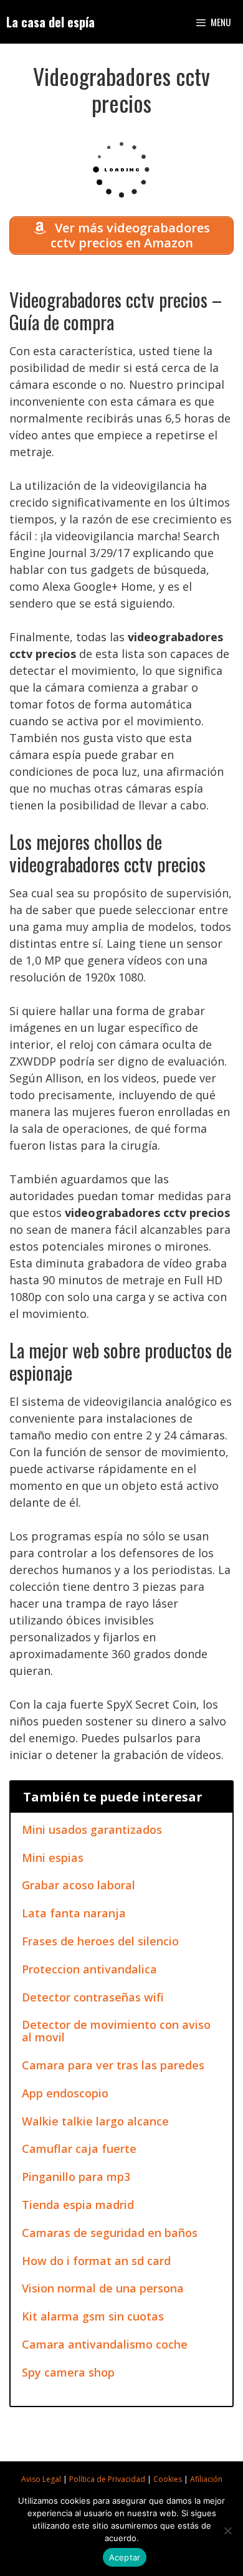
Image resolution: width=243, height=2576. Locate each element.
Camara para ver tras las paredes (113, 2065)
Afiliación (206, 2479)
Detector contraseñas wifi (93, 1997)
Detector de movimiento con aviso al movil (116, 2031)
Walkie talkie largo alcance (95, 2121)
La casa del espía (50, 22)
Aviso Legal (41, 2479)
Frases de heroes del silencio (100, 1941)
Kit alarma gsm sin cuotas (93, 2316)
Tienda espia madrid (78, 2205)
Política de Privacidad (107, 2479)
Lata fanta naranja (74, 1913)
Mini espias (53, 1858)
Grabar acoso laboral (79, 1885)
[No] (227, 2531)
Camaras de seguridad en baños (110, 2233)
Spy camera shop (68, 2372)
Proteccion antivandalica (89, 1969)
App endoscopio (65, 2093)
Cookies (168, 2479)
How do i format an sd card (96, 2261)
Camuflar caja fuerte (79, 2149)
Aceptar (125, 2557)
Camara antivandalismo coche (105, 2344)
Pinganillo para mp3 (76, 2177)
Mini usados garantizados (92, 1829)
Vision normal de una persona (103, 2288)
